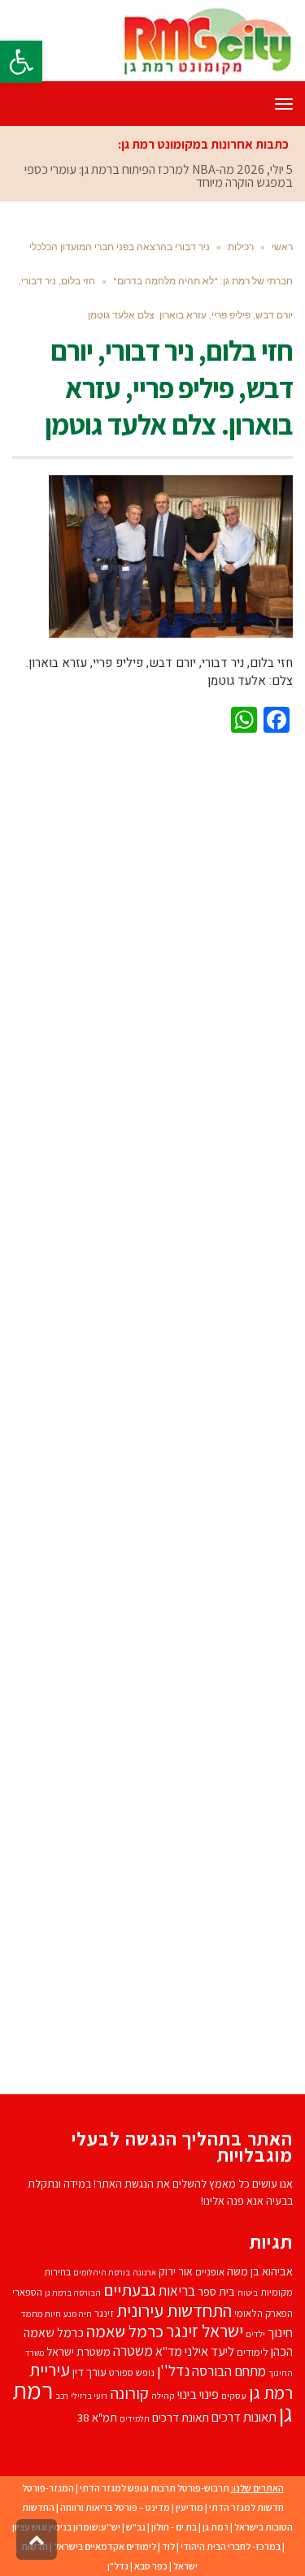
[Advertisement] (152, 1370)
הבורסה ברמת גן (73, 2254)
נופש (145, 2334)
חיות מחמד (41, 2275)
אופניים (210, 2234)
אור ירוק (176, 2233)
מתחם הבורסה (229, 2333)
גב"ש (136, 2489)
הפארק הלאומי (264, 2275)
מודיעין (190, 2469)
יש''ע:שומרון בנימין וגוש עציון (66, 2489)
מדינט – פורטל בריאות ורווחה (115, 2469)
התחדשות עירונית (174, 2272)
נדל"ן (118, 2528)
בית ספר (216, 2253)
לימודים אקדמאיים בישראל (105, 2508)
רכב (62, 2357)
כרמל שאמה (125, 2293)
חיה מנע (78, 2275)
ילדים (255, 2295)
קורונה (129, 2355)
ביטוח (248, 2254)
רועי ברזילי (89, 2357)
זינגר (104, 2275)
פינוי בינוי (198, 2356)
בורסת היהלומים (102, 2234)
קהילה (163, 2357)
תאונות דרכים (244, 2379)
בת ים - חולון (174, 2489)
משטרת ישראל (78, 2313)
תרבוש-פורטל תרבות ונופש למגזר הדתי (155, 2450)
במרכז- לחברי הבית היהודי (231, 2508)
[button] (21, 62)
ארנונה (144, 2234)
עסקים (234, 2357)
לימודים (253, 2314)
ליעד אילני (209, 2313)
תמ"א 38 (97, 2379)
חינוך (280, 2294)
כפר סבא (151, 2528)
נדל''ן (173, 2332)
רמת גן (216, 2489)
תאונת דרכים (181, 2379)
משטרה (133, 2312)
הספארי (27, 2254)
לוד (168, 2508)
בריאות (177, 2253)
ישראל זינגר (205, 2292)
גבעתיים (130, 2251)
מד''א (169, 2313)
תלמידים (135, 2380)
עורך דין (89, 2334)
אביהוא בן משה (260, 2233)
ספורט (121, 2334)
